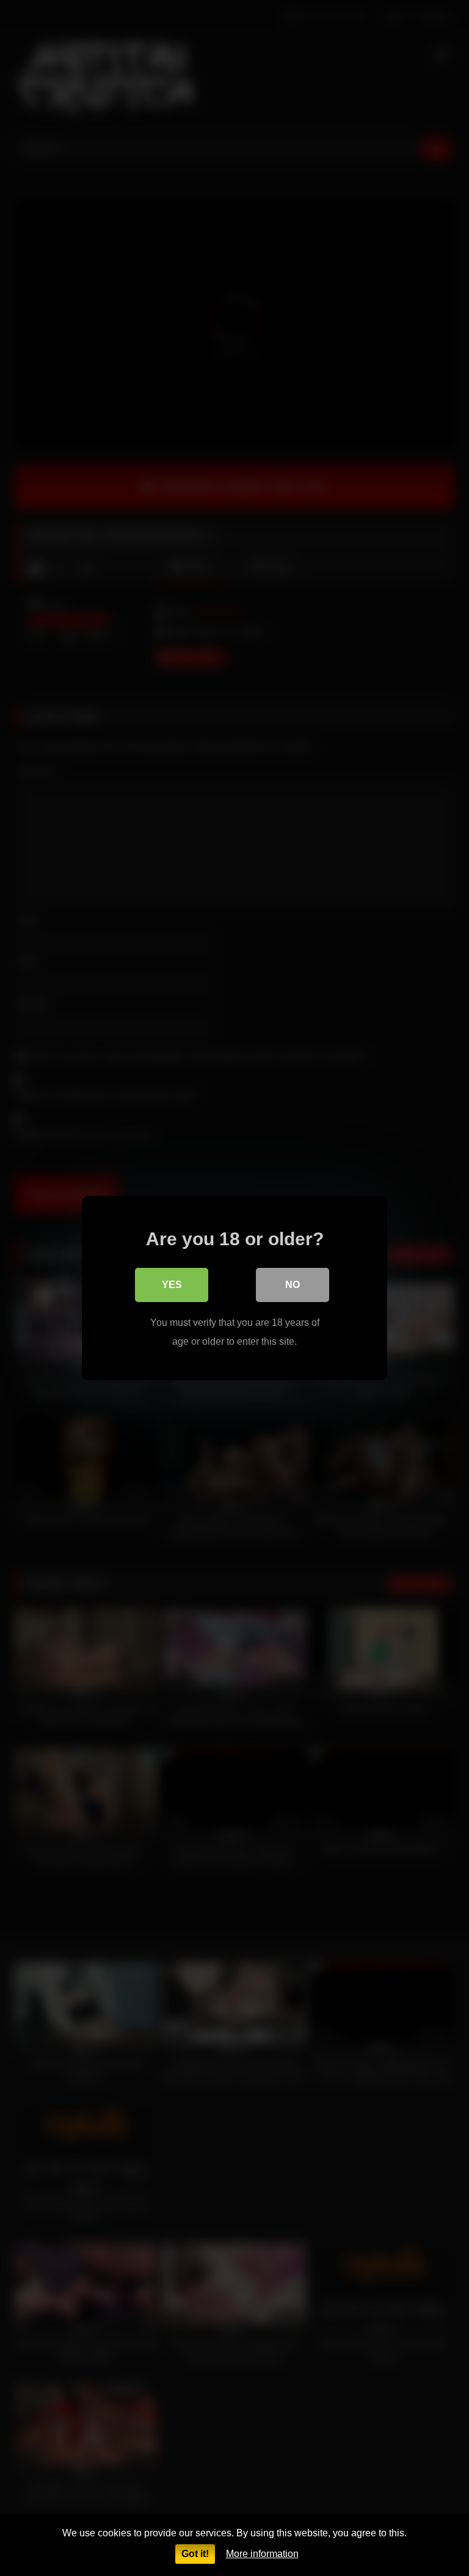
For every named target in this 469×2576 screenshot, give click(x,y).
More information (262, 2554)
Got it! (195, 2554)
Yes (172, 1285)
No (293, 1285)
